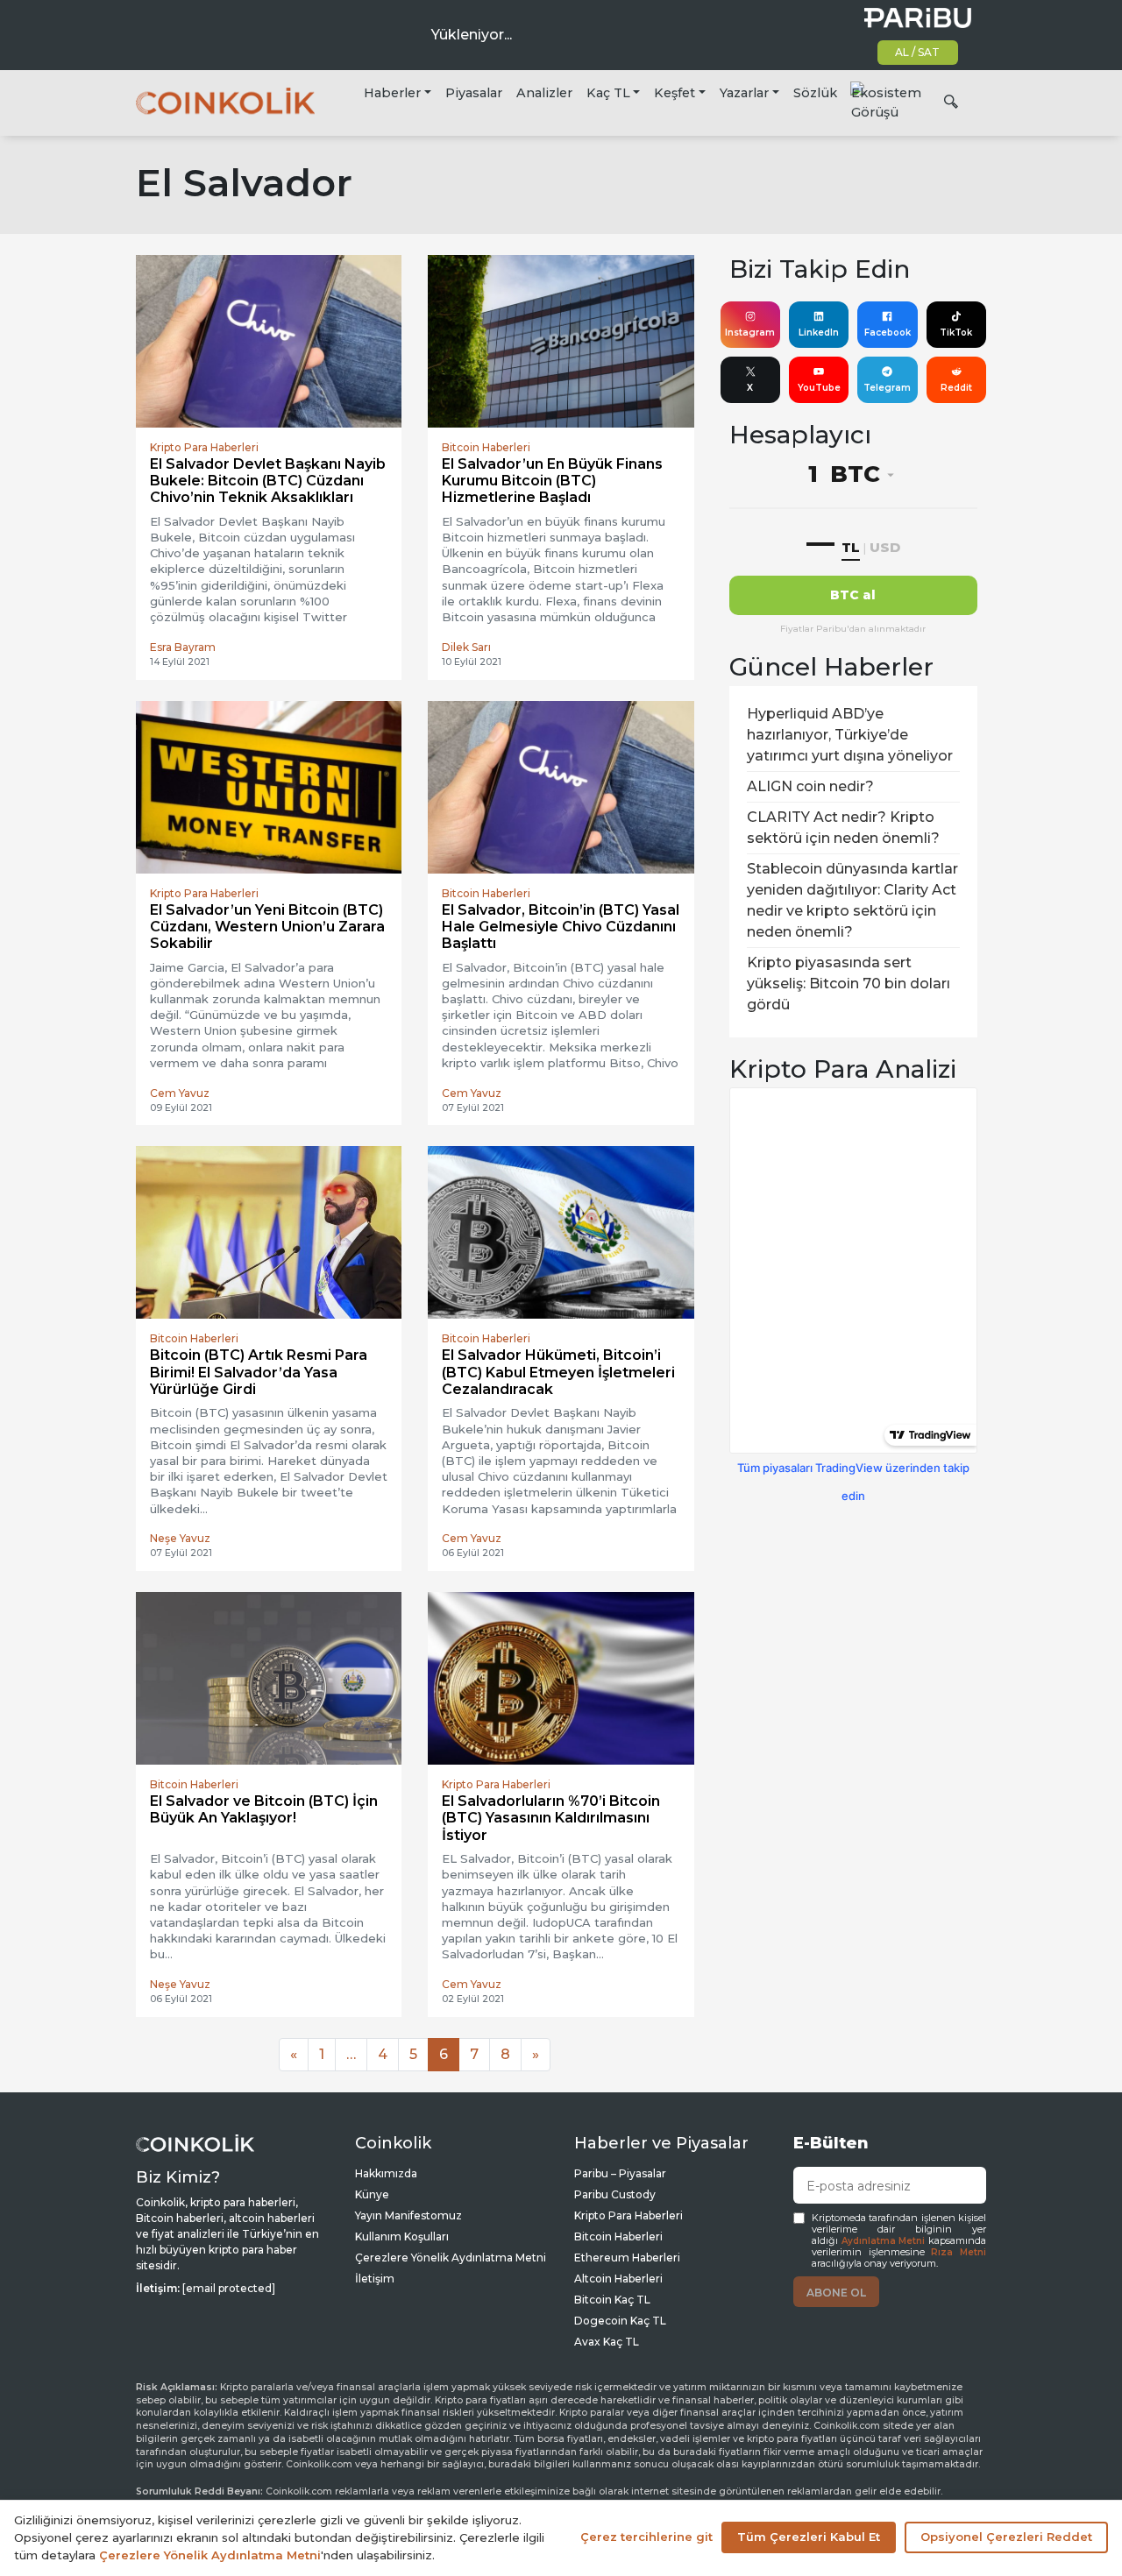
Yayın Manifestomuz (408, 2215)
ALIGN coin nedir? (810, 786)
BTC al (853, 595)
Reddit (956, 388)
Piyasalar (474, 93)
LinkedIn (819, 333)
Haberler (392, 93)
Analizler (544, 93)
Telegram (887, 388)
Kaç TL (608, 93)
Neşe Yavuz (180, 1538)
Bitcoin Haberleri (618, 2236)
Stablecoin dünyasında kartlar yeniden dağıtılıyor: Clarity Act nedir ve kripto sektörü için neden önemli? (852, 900)
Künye (372, 2194)
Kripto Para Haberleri (628, 2215)
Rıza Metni (959, 2252)
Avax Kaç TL (607, 2342)
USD (885, 547)
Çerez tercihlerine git (646, 2537)
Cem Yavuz (180, 1093)
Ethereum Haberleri (627, 2258)
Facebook (888, 333)
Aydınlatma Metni (884, 2241)
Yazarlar (744, 93)
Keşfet (675, 93)
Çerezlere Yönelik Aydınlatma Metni (451, 2258)
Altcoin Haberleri (618, 2279)
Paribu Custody (615, 2194)
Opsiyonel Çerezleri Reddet (1006, 2537)
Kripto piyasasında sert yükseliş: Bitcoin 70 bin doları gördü (849, 984)
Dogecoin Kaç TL (620, 2321)
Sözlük (815, 93)
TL (851, 547)
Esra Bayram (183, 647)
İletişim (375, 2279)
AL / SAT (917, 52)
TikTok (956, 333)
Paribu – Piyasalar (620, 2173)
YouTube (819, 388)
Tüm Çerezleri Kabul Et (809, 2537)
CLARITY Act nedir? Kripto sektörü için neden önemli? (843, 828)
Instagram (750, 333)
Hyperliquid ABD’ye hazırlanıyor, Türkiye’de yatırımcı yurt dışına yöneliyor (850, 735)
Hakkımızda (386, 2173)
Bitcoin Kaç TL (612, 2300)
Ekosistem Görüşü (886, 103)
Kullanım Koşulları (402, 2236)
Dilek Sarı (466, 647)
